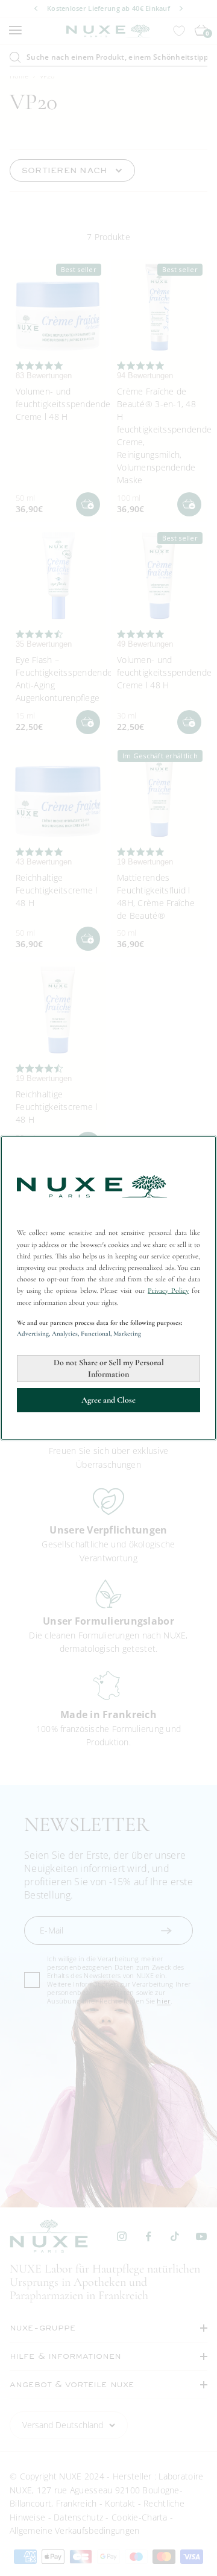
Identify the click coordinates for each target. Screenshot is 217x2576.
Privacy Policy (168, 1290)
